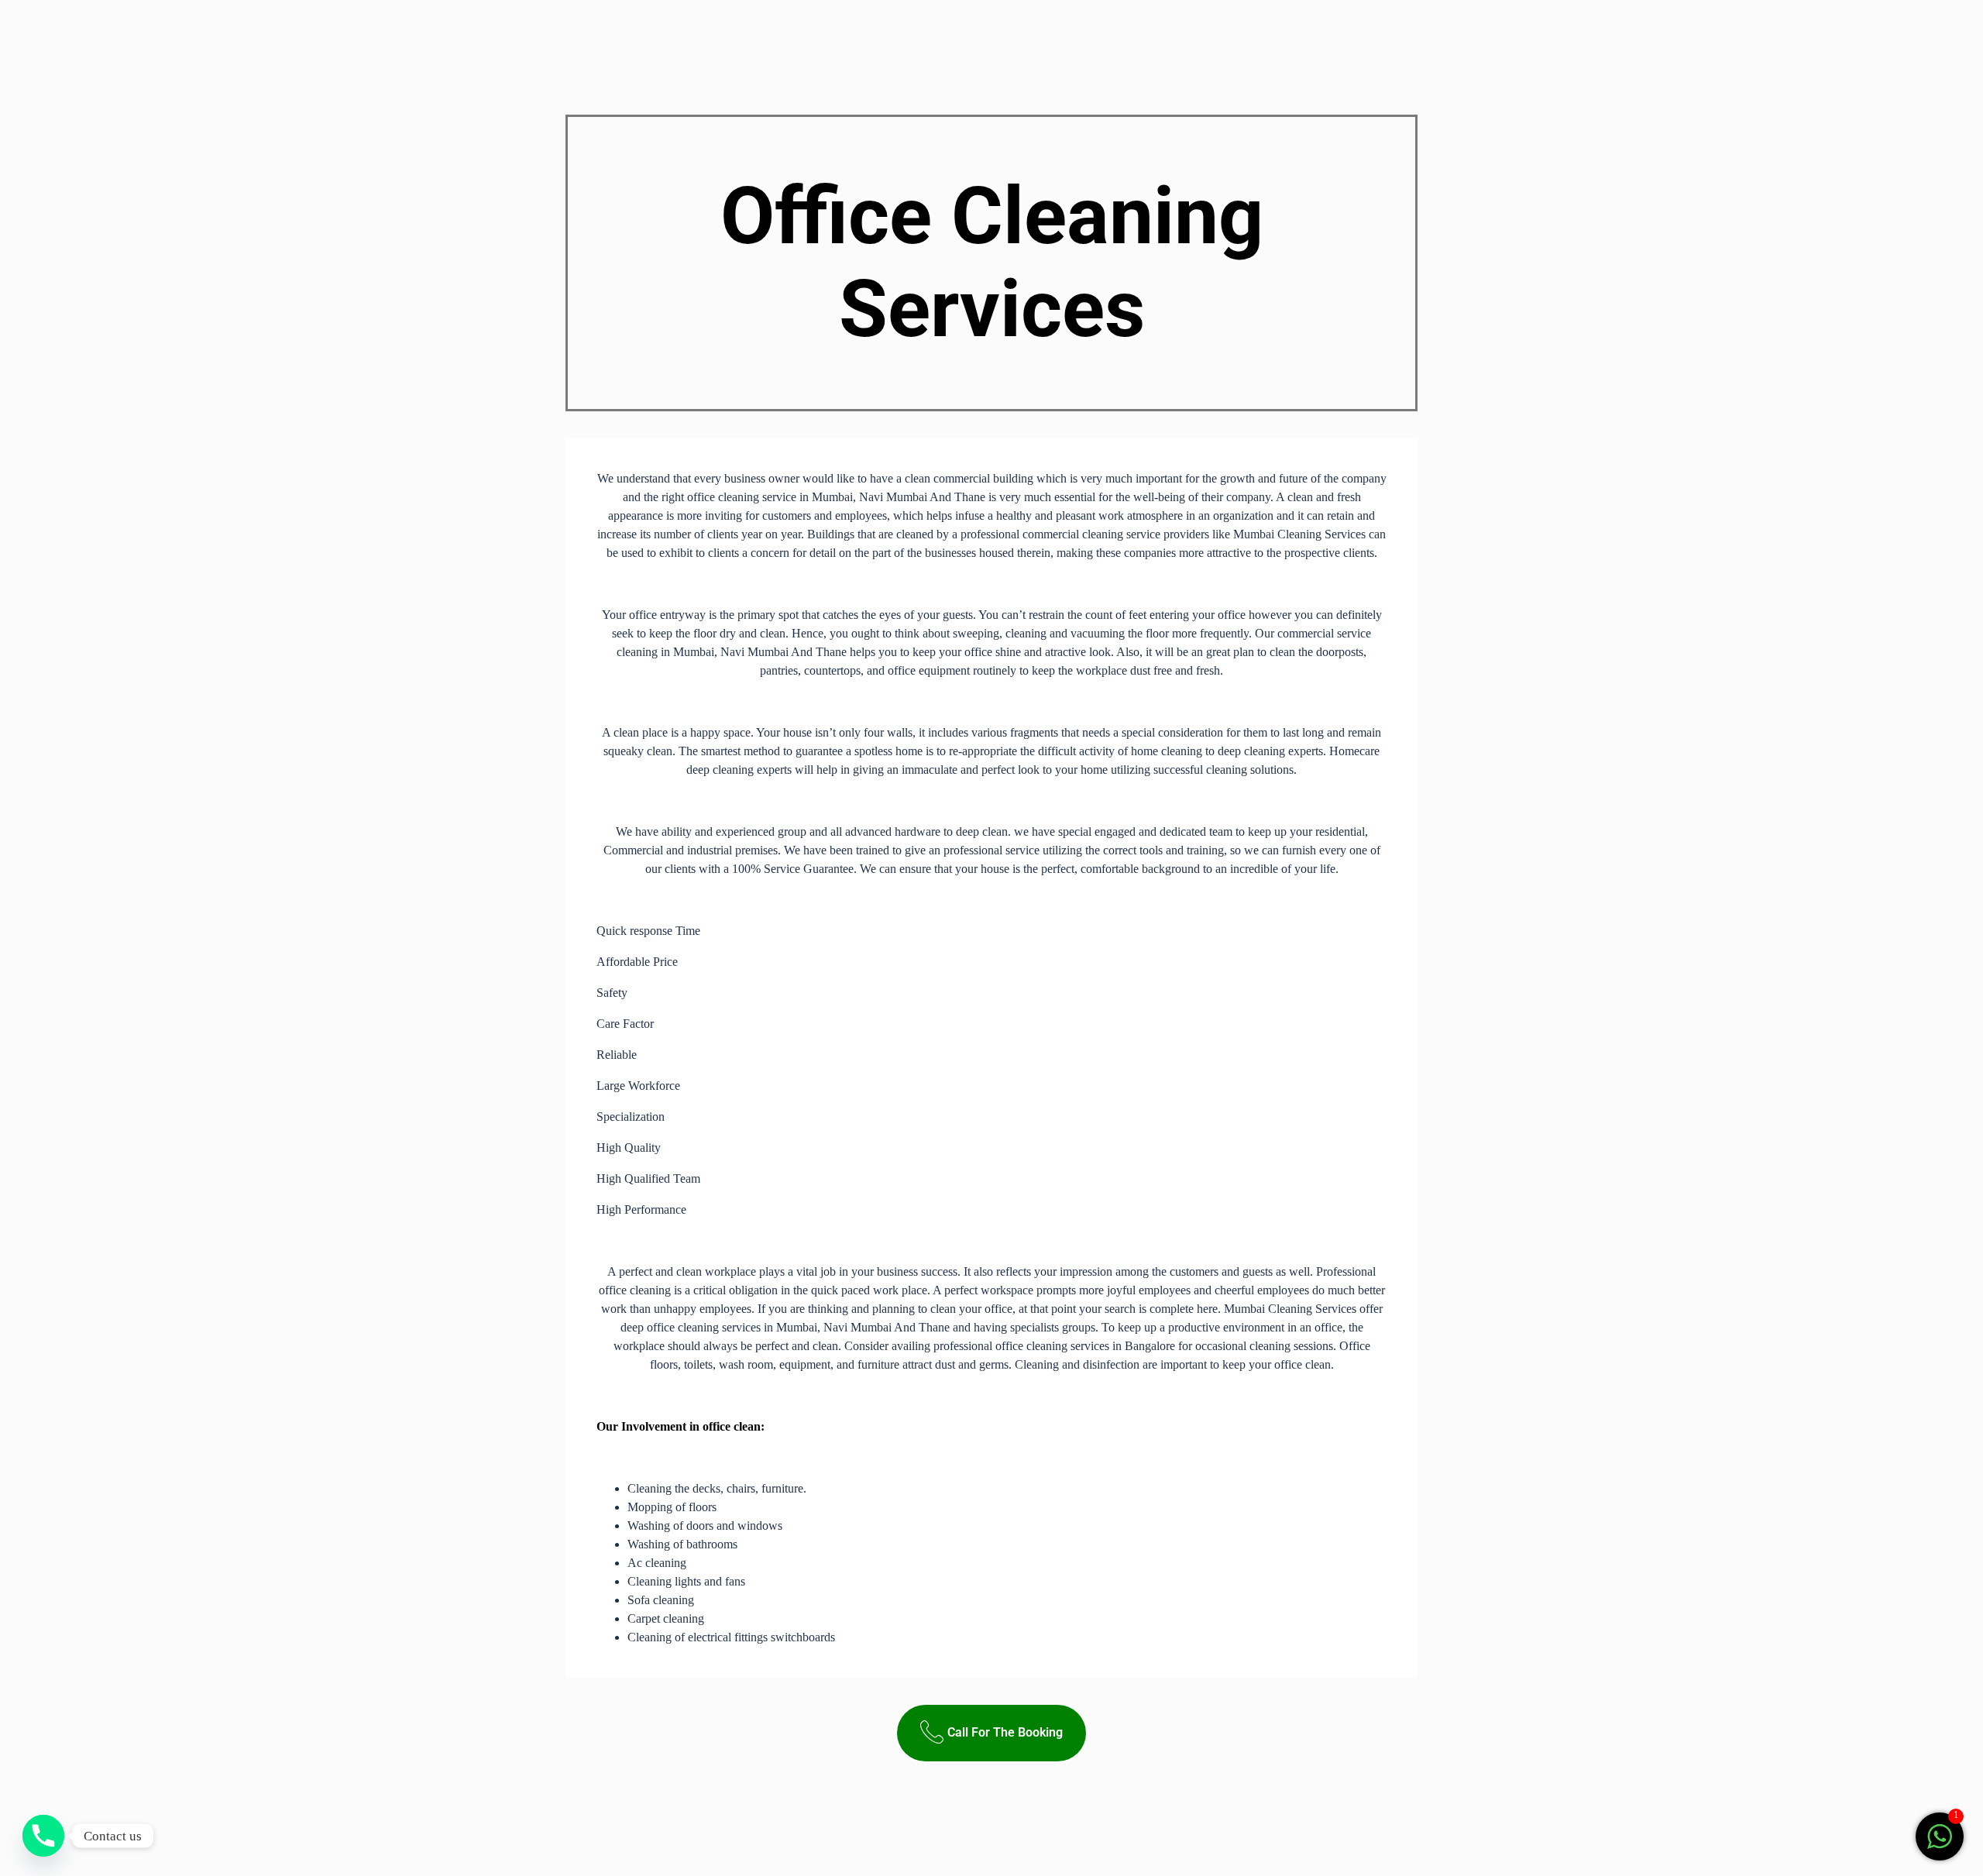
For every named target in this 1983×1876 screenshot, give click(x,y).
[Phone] (43, 1836)
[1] (1940, 1845)
